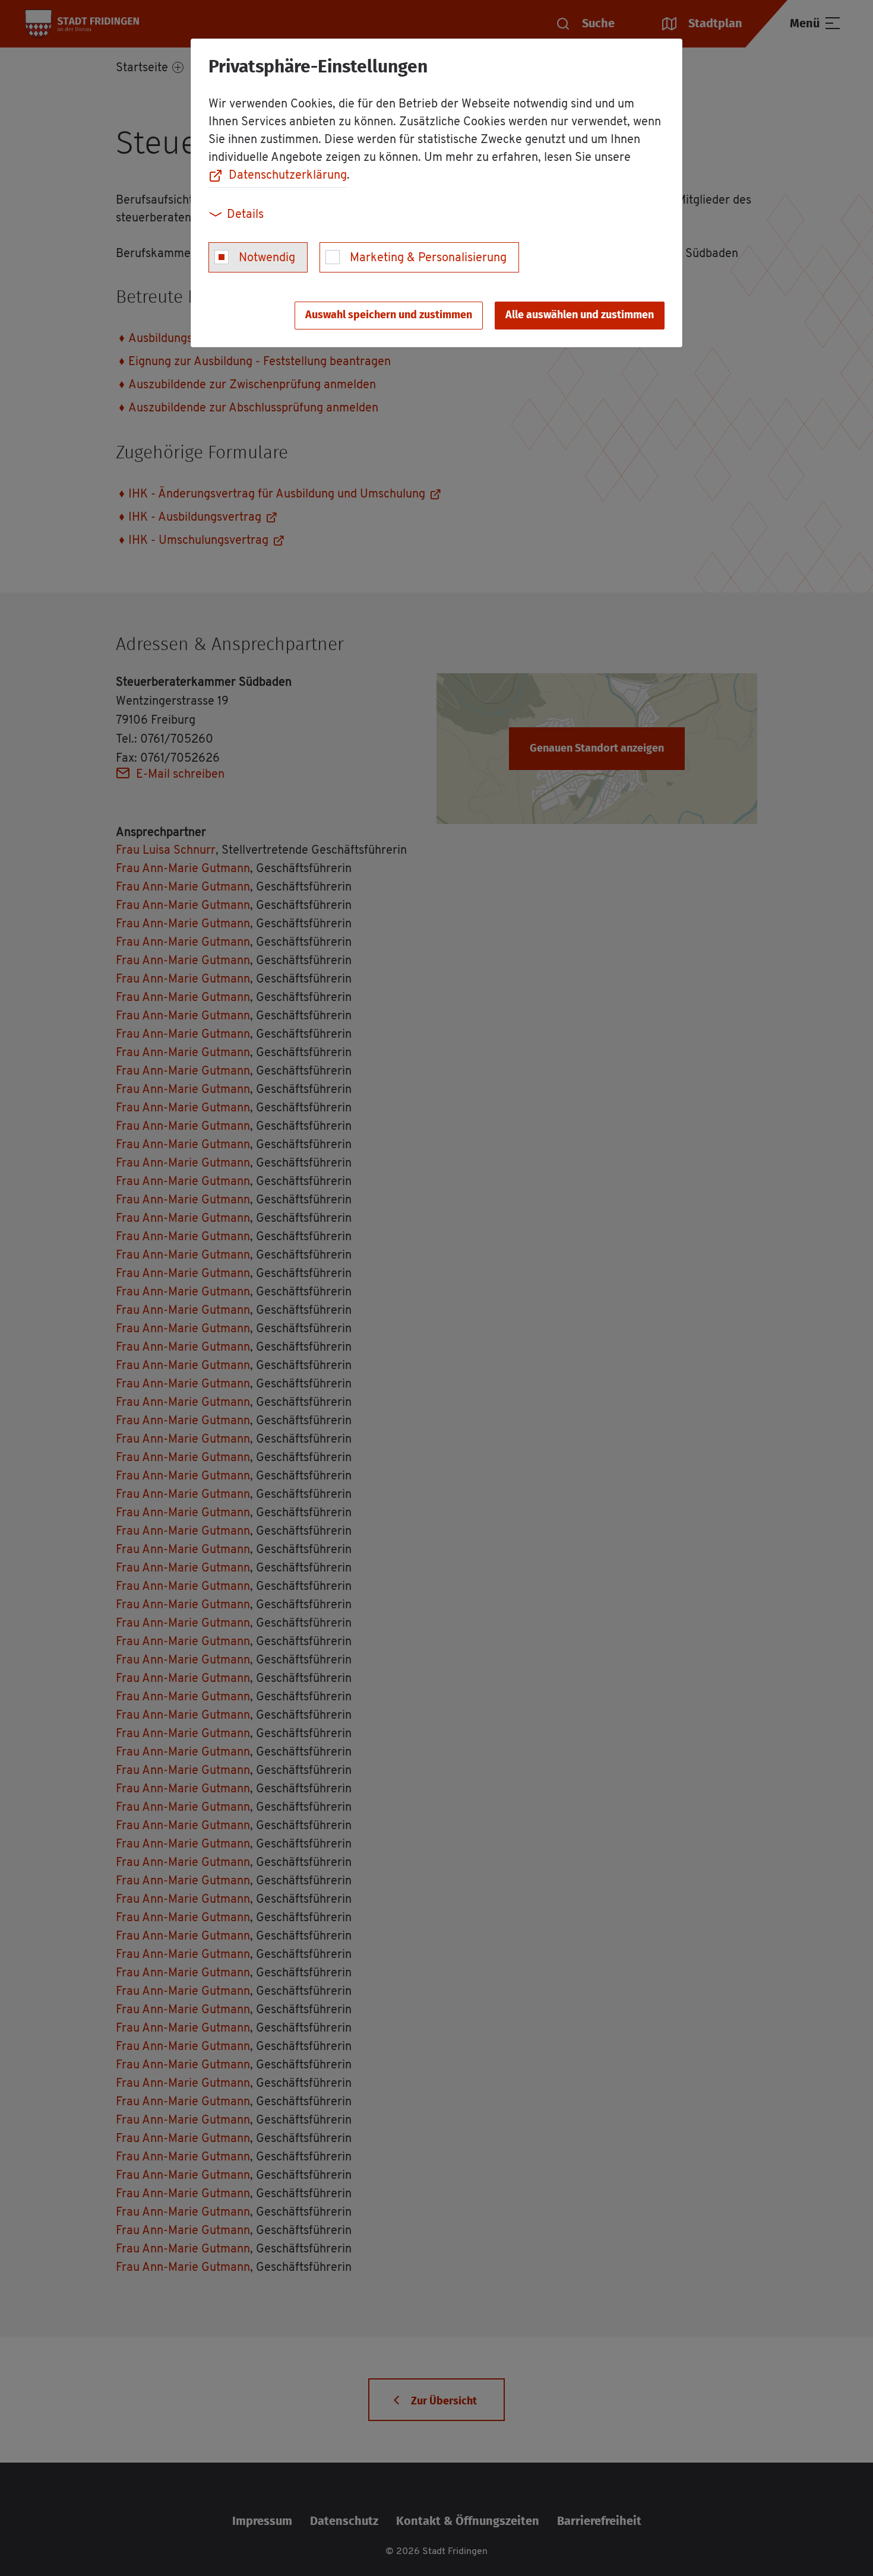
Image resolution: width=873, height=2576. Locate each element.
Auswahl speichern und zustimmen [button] (389, 315)
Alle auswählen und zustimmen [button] (580, 315)
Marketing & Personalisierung (428, 258)
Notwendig (267, 258)
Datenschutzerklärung (288, 176)
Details (245, 215)
